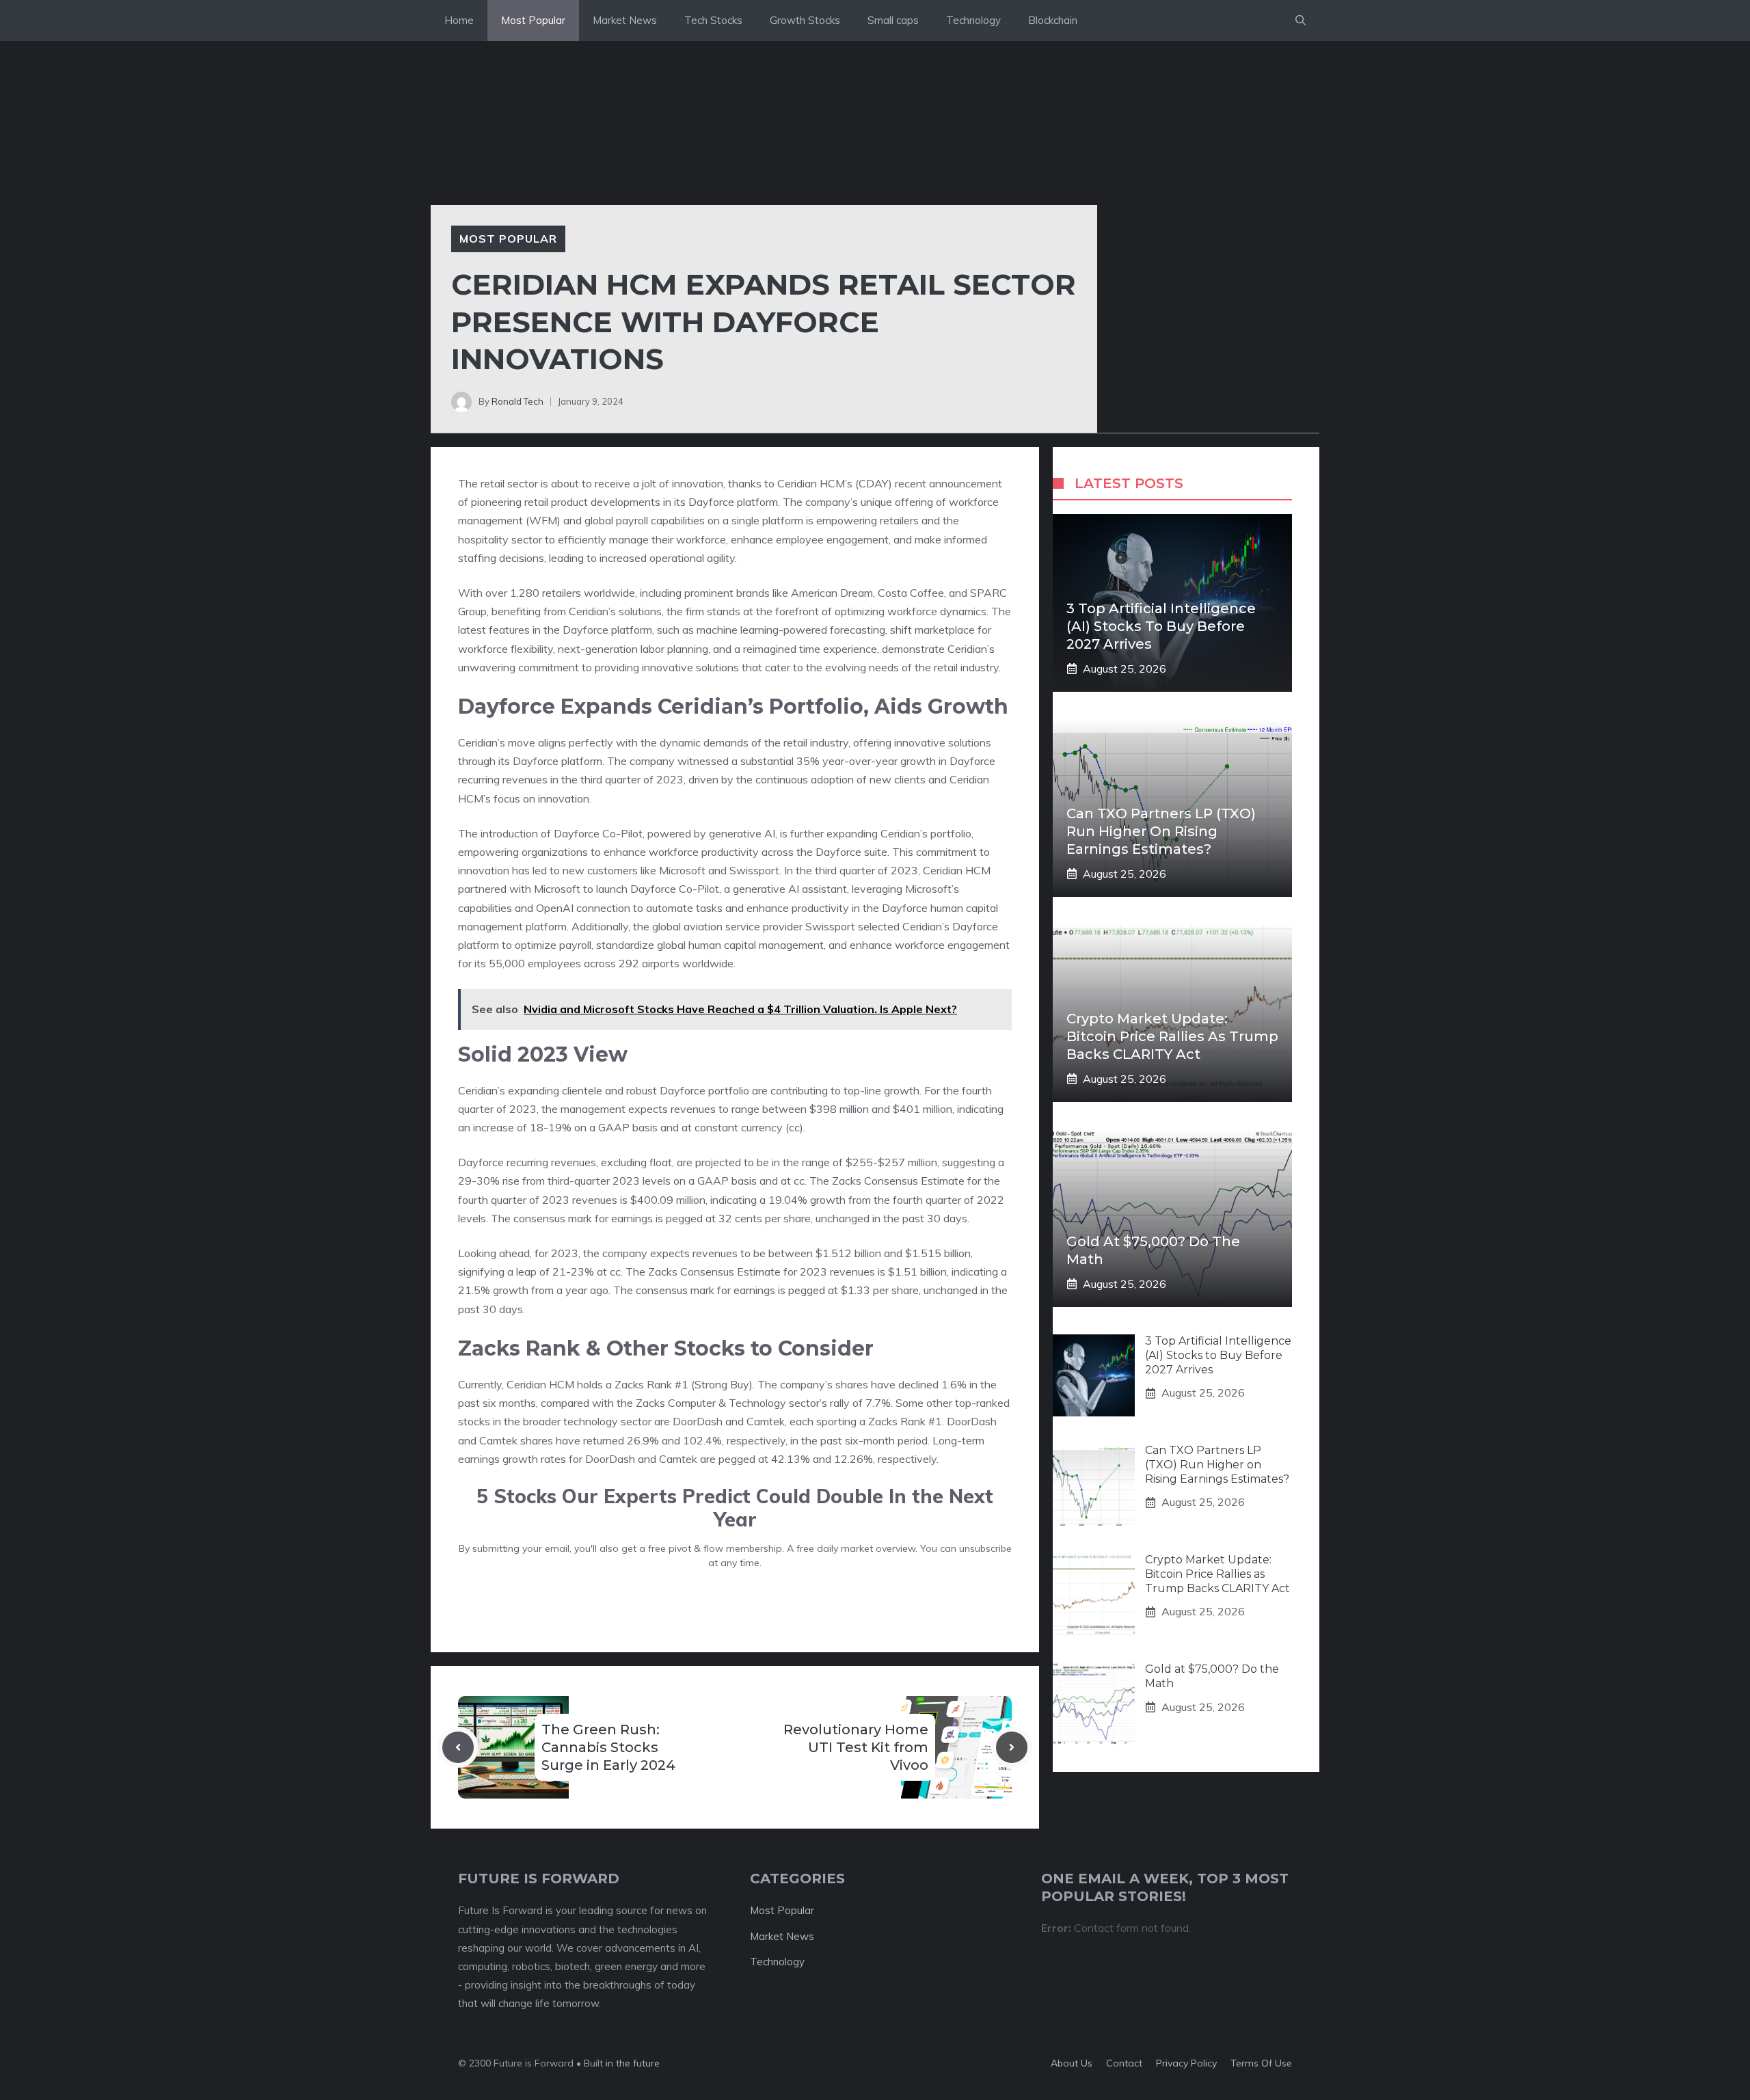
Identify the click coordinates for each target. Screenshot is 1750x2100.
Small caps (893, 20)
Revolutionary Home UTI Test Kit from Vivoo (856, 1747)
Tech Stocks (713, 20)
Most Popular (533, 20)
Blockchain (1053, 20)
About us (1072, 2063)
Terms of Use (1261, 2063)
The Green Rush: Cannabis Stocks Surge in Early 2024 (608, 1747)
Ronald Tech (517, 401)
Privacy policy (1186, 2063)
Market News (625, 20)
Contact (1124, 2063)
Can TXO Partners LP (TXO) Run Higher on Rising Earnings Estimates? (1161, 831)
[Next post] (1012, 1747)
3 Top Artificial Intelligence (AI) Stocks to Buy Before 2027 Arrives (1161, 626)
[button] (1301, 21)
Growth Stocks (805, 20)
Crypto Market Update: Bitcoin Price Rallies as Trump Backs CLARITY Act (1172, 1036)
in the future (631, 2063)
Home (459, 20)
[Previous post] (458, 1747)
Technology (973, 20)
